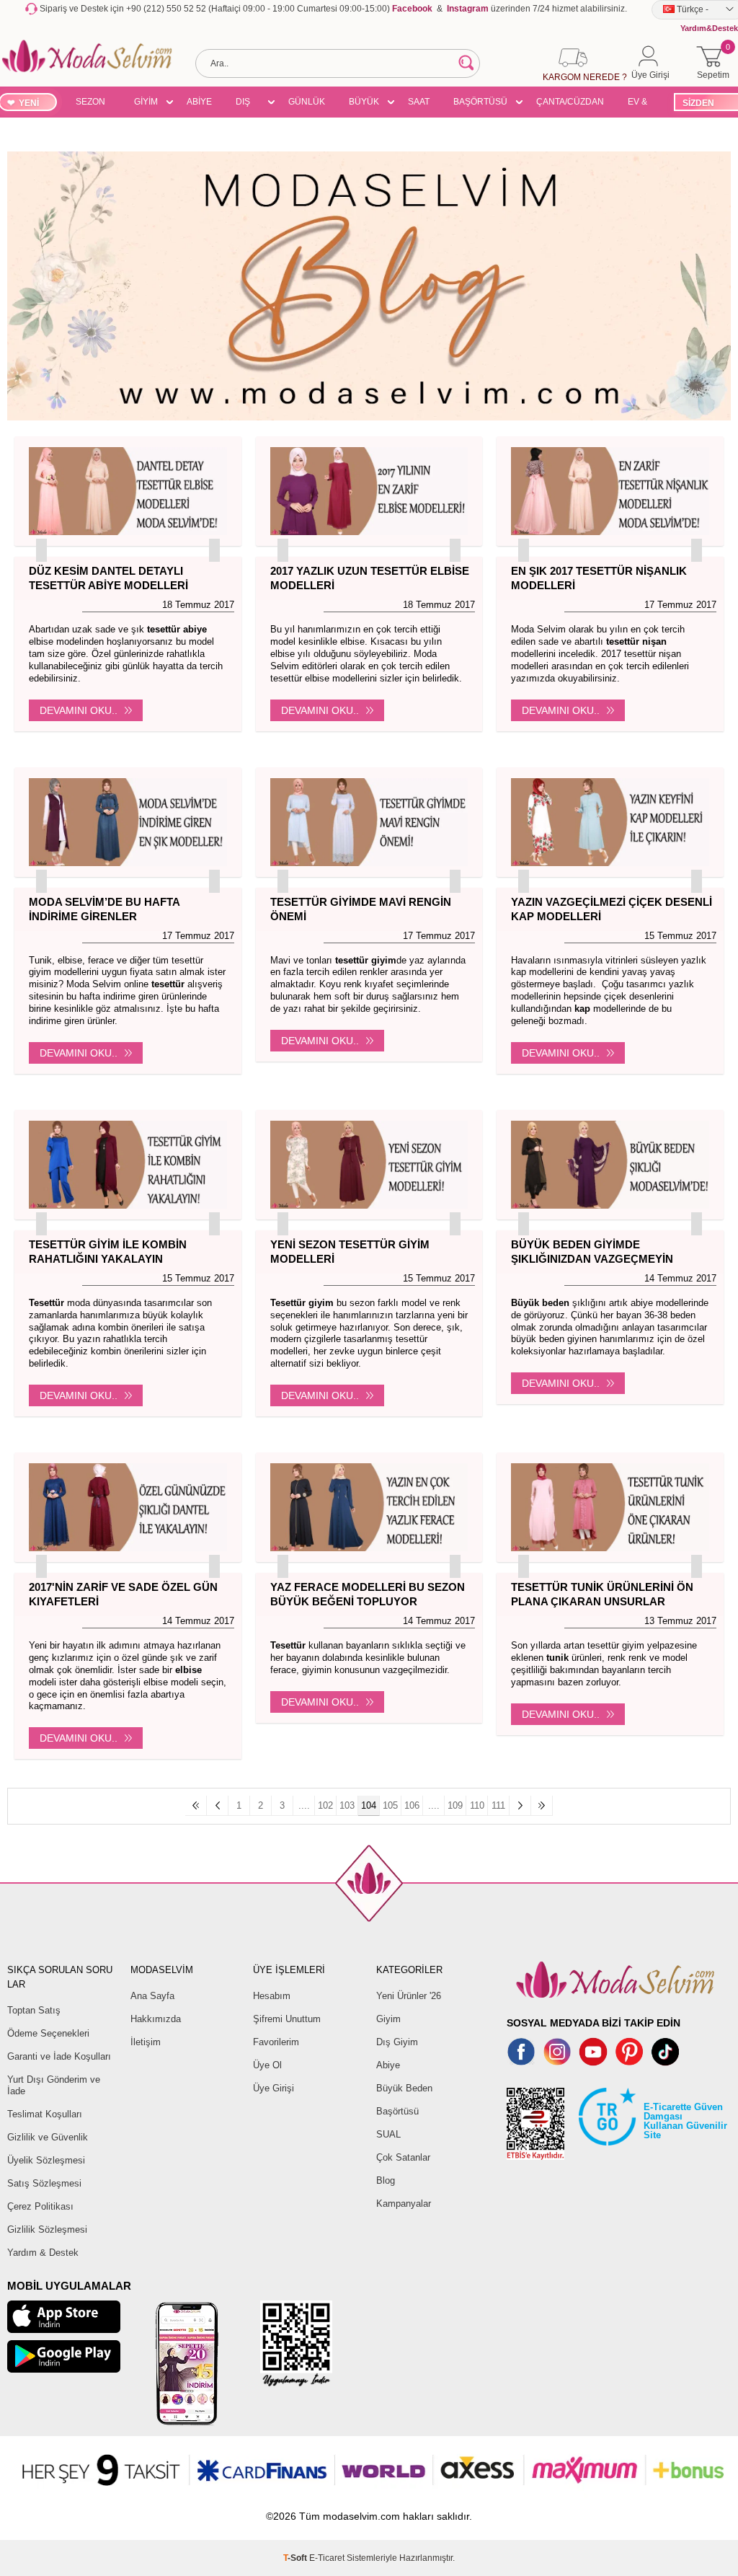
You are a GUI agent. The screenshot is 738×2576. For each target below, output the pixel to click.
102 (325, 1805)
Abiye (388, 2065)
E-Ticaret (327, 2558)
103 (347, 1805)
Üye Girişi (274, 2088)
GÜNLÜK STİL (307, 104)
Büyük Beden (404, 2088)
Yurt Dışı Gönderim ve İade (54, 2085)
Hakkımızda (156, 2019)
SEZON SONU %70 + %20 (90, 104)
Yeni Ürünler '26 (409, 1996)
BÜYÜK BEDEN (364, 104)
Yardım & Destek (43, 2253)
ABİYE (199, 102)
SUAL (388, 2134)
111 (498, 1805)
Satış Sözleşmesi (44, 2183)
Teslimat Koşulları (45, 2114)
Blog (386, 2180)
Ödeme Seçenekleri (48, 2033)
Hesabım (272, 1996)
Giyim (388, 2019)
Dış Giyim (397, 2042)
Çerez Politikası (40, 2206)
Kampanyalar (404, 2204)
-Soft (296, 2558)
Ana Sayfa (152, 1996)
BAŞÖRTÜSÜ (480, 102)
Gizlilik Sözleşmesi (47, 2229)
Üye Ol (267, 2065)
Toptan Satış (34, 2010)
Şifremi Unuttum (287, 2019)
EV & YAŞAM (643, 104)
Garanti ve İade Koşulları (59, 2056)
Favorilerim (276, 2042)
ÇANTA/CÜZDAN (570, 102)
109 (455, 1805)
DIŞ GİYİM (248, 104)
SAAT (419, 102)
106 (412, 1805)
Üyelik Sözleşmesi (46, 2160)
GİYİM (146, 102)
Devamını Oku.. (79, 710)
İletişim (146, 2042)
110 (477, 1805)
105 (390, 1805)
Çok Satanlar (403, 2157)
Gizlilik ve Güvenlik (48, 2137)
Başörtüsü (397, 2111)
